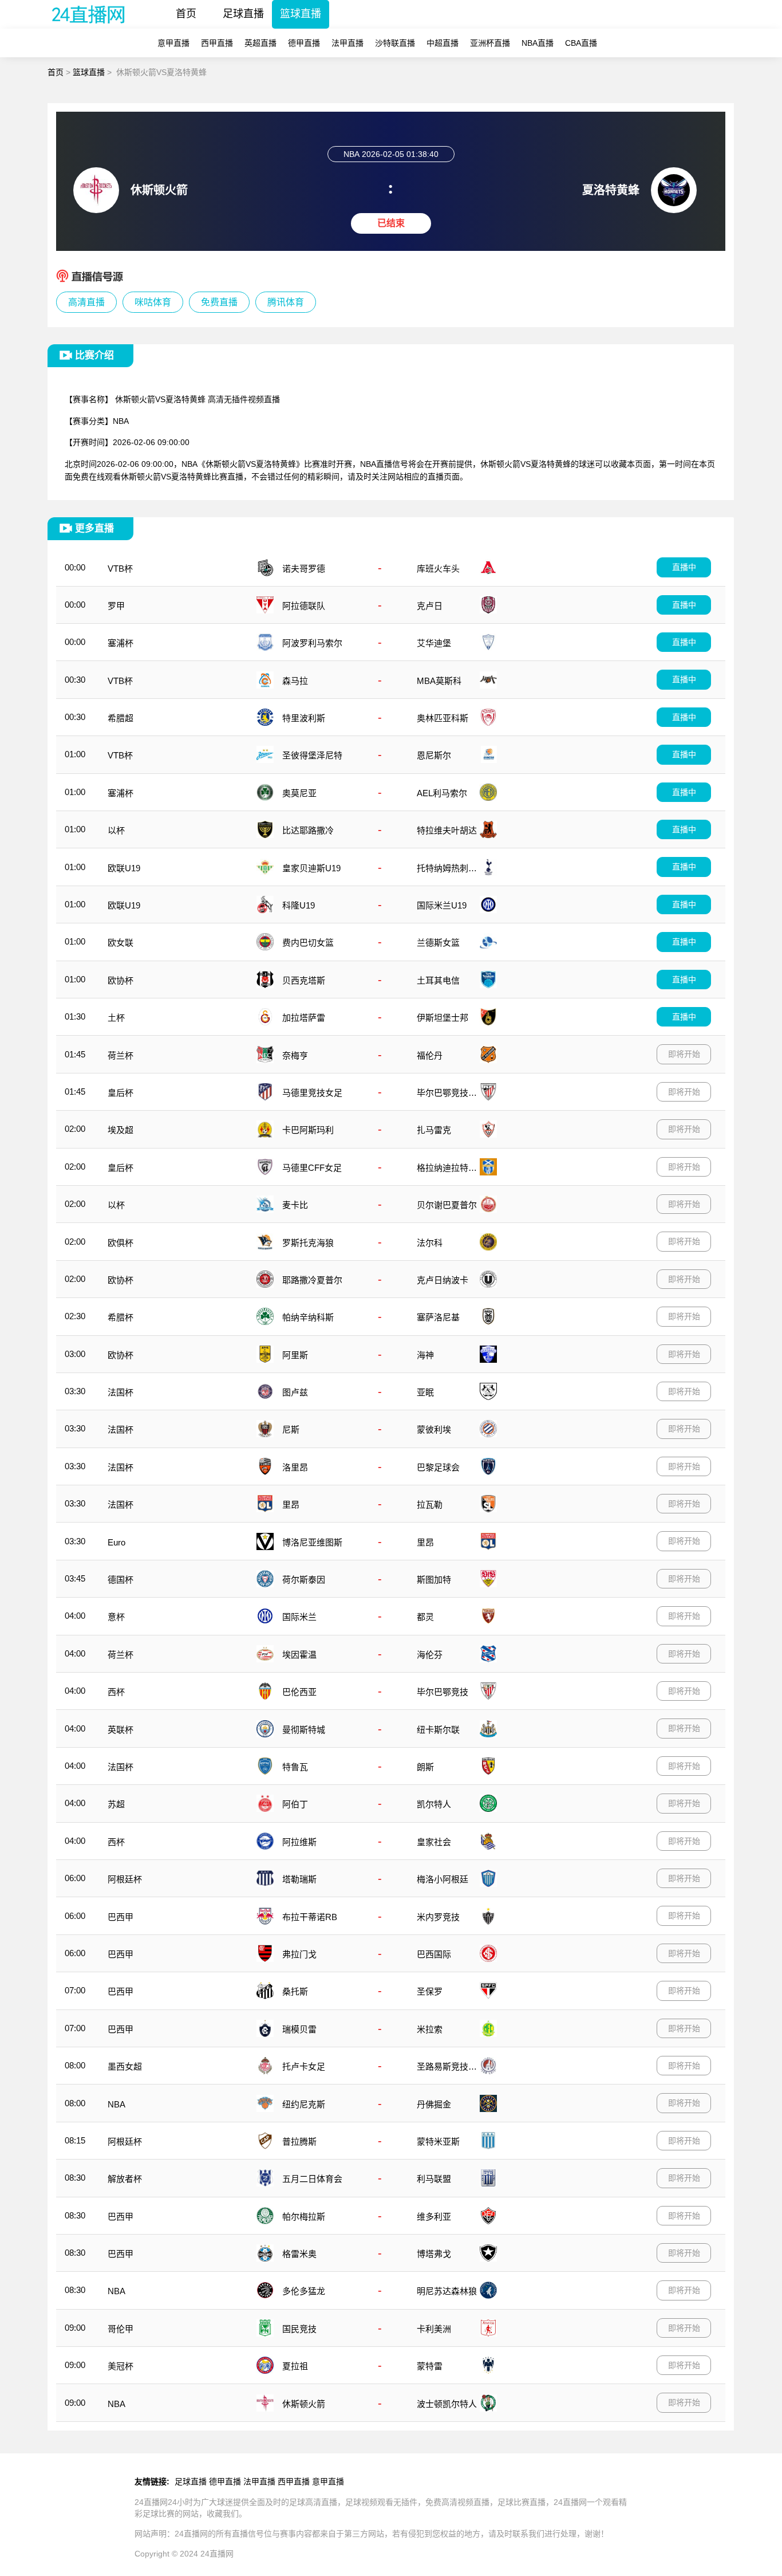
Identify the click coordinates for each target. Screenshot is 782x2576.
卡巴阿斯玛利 (308, 1130)
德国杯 (121, 1580)
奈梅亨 (295, 1055)
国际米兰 (299, 1617)
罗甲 (116, 606)
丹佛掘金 (434, 2104)
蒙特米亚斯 (438, 2142)
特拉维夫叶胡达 (447, 830)
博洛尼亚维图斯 (312, 1542)
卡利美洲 (434, 2329)
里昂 (291, 1505)
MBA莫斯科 (439, 681)
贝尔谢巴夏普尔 (447, 1205)
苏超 (116, 1804)
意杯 (116, 1617)
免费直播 (219, 302)
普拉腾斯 (299, 2142)
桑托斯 (295, 1991)
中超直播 (443, 43)
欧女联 (121, 943)
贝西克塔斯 (304, 980)
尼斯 (291, 1429)
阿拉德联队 (304, 606)
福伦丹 (430, 1055)
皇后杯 (121, 1093)
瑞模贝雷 (299, 2029)
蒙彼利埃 (434, 1429)
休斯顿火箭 (304, 2404)
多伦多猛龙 (304, 2291)
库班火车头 (438, 569)
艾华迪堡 (434, 643)
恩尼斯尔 (434, 755)
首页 (186, 14)
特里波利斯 (304, 718)
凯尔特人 (434, 1804)
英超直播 (260, 43)
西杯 (116, 1692)
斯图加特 (434, 1580)
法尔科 (430, 1243)
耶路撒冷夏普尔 (312, 1280)
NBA (116, 2104)
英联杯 (121, 1730)
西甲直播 (217, 43)
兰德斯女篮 (438, 943)
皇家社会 (434, 1842)
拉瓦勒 (430, 1505)
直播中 (684, 567)
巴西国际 (434, 1954)
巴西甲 (121, 1917)
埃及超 (121, 1130)
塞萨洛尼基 (438, 1317)
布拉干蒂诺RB (310, 1917)
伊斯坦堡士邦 (443, 1018)
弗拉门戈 (299, 1954)
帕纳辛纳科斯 (308, 1317)
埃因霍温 (299, 1655)
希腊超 (121, 718)
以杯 (116, 830)
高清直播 (86, 302)
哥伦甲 (121, 2329)
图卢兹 (295, 1392)
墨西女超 (125, 2066)
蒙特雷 (430, 2366)
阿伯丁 (295, 1804)
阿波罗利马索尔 (312, 643)
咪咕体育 (153, 302)
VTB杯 (120, 569)
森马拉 (295, 681)
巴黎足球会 (438, 1467)
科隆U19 (299, 905)
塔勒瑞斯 (299, 1879)
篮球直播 (301, 14)
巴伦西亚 (299, 1692)
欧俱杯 (121, 1243)
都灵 (425, 1617)
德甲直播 (304, 43)
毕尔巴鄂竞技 (443, 1692)
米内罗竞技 (438, 1917)
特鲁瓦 (295, 1767)
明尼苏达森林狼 (447, 2291)
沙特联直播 (395, 43)
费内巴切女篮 (308, 943)
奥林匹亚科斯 (443, 718)
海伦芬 (430, 1655)
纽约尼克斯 (304, 2104)
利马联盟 (434, 2179)
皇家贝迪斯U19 (311, 868)
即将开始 (684, 1054)
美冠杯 (121, 2366)
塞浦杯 (121, 643)
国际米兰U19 (442, 905)
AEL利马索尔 (442, 793)
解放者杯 (125, 2179)
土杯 (116, 1018)
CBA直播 (581, 43)
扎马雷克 (434, 1130)
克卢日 (430, 606)
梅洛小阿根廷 (443, 1879)
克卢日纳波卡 (443, 1280)
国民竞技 (299, 2329)
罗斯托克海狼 (308, 1243)
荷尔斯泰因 (304, 1580)
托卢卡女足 (304, 2066)
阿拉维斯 (299, 1842)
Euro (116, 1542)
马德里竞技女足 (312, 1093)
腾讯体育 (286, 302)
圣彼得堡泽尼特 (312, 755)
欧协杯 (121, 980)
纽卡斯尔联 (438, 1730)
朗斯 (425, 1767)
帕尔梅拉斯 (304, 2217)
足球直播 (243, 14)
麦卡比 (295, 1205)
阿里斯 (295, 1355)
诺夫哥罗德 (304, 569)
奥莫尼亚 (299, 793)
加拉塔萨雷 (304, 1018)
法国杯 (121, 1392)
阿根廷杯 (125, 1879)
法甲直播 (347, 43)
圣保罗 (430, 1991)
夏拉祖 (295, 2366)
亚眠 (425, 1392)
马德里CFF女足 (312, 1168)
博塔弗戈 (434, 2254)
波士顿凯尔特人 (447, 2404)
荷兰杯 (121, 1055)
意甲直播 (173, 43)
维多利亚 (434, 2217)
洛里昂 (295, 1467)
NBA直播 (538, 43)
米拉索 (430, 2029)
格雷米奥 (299, 2254)
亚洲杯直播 (490, 43)
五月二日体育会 (312, 2179)
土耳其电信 (438, 980)
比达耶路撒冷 (308, 830)
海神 (425, 1355)
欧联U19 (124, 868)
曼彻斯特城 (304, 1730)
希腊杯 (121, 1317)
